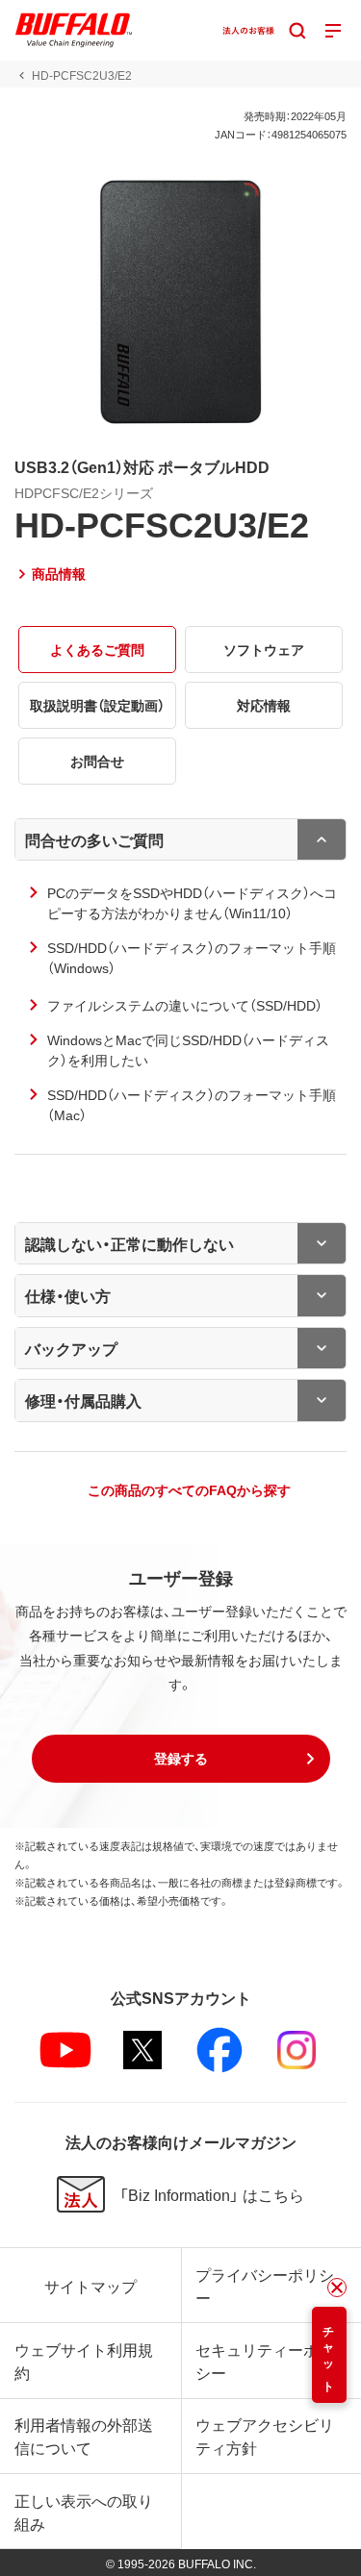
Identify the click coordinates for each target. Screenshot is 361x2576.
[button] (181, 1759)
